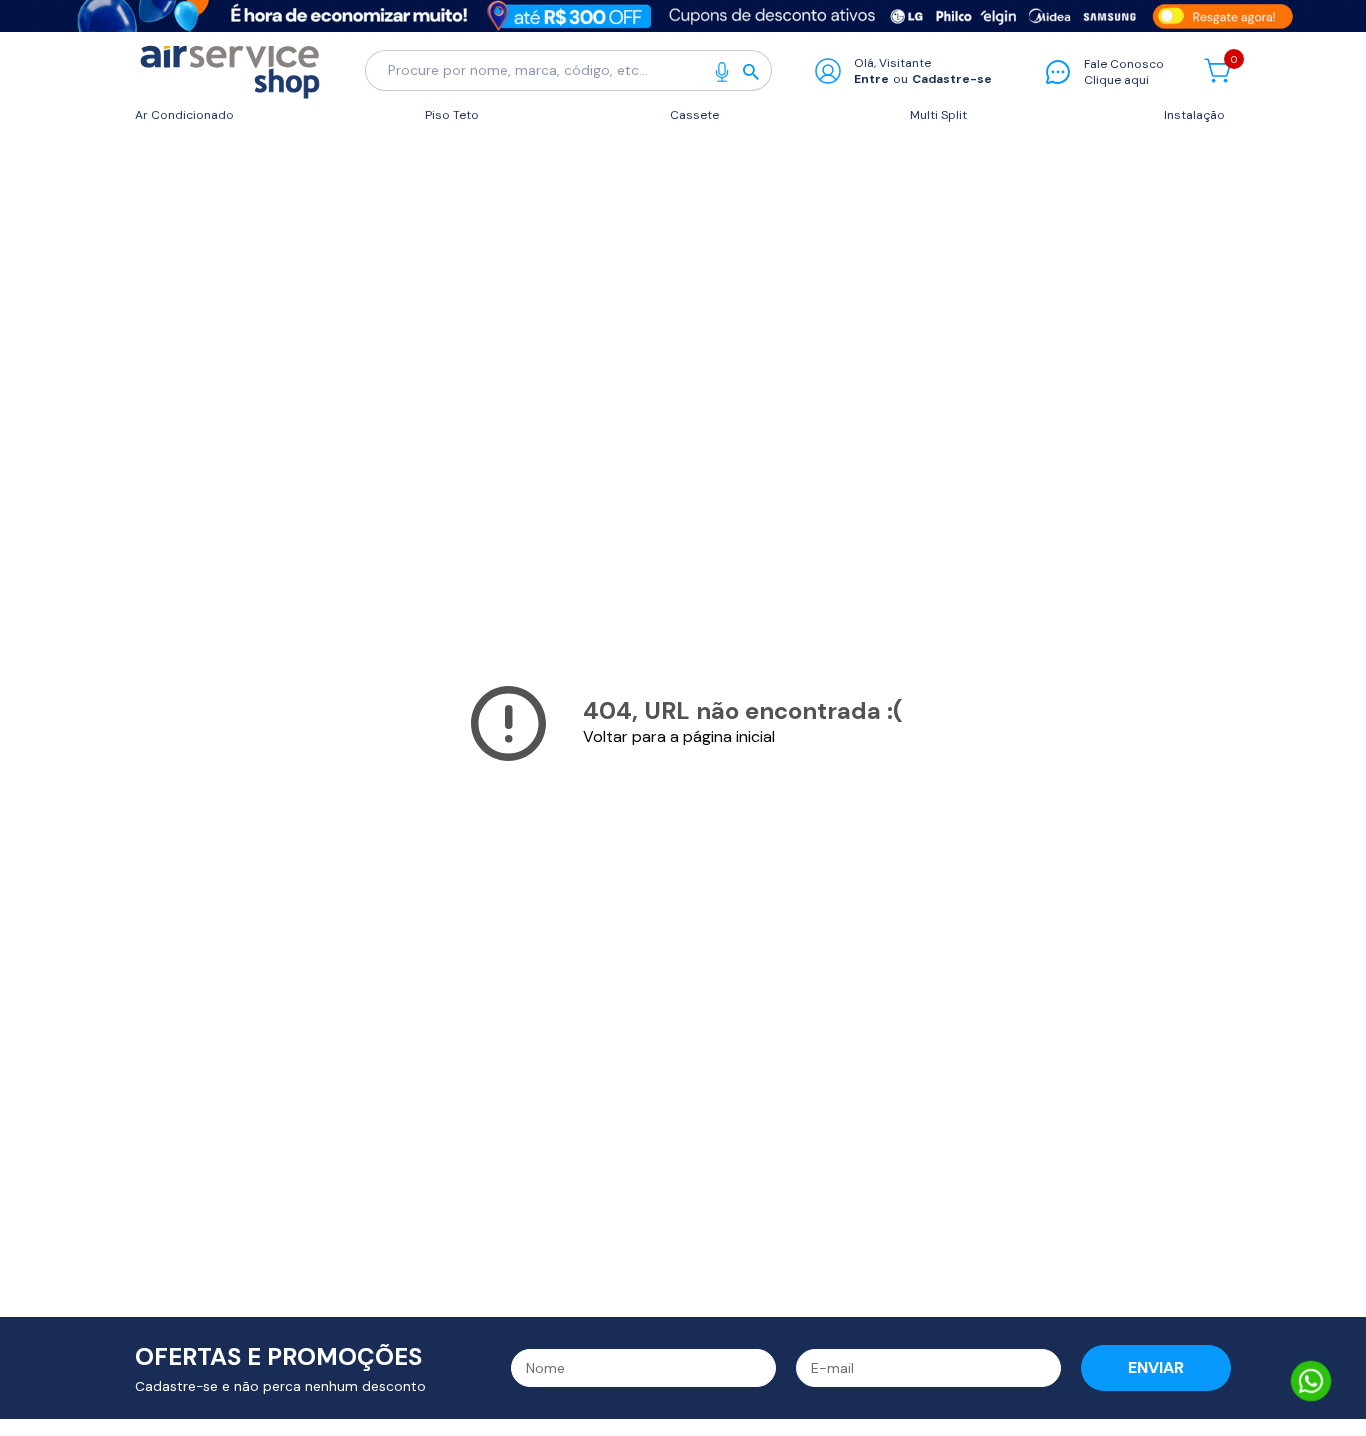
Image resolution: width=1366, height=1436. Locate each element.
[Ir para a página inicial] (230, 70)
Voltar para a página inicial (679, 736)
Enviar (1156, 1367)
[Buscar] (757, 71)
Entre (871, 79)
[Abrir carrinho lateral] (1217, 70)
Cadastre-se (952, 79)
